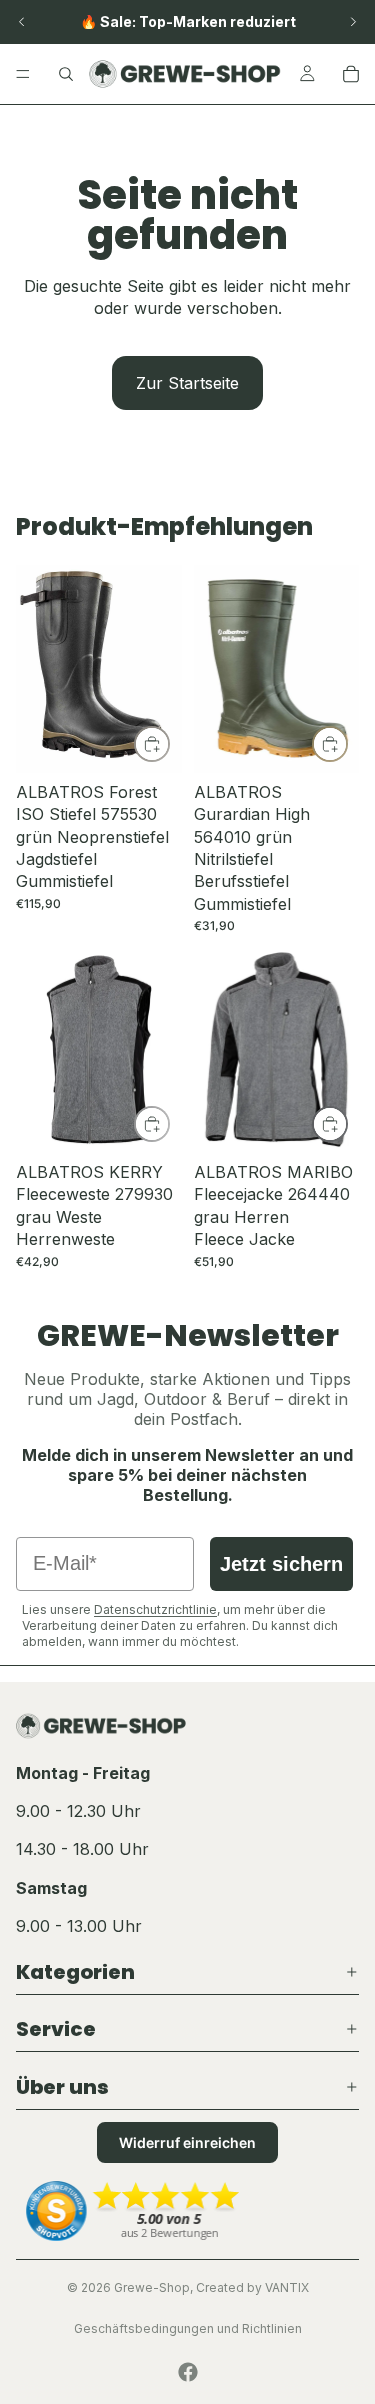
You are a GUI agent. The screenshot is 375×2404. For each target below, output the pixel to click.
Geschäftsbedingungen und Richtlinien (188, 2328)
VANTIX (287, 2287)
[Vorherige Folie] (22, 22)
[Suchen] (66, 74)
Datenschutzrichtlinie (155, 1609)
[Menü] (23, 74)
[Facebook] (188, 2372)
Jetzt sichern (281, 1564)
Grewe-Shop (152, 2287)
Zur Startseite (187, 383)
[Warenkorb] (351, 74)
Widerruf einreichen (187, 2142)
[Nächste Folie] (353, 22)
